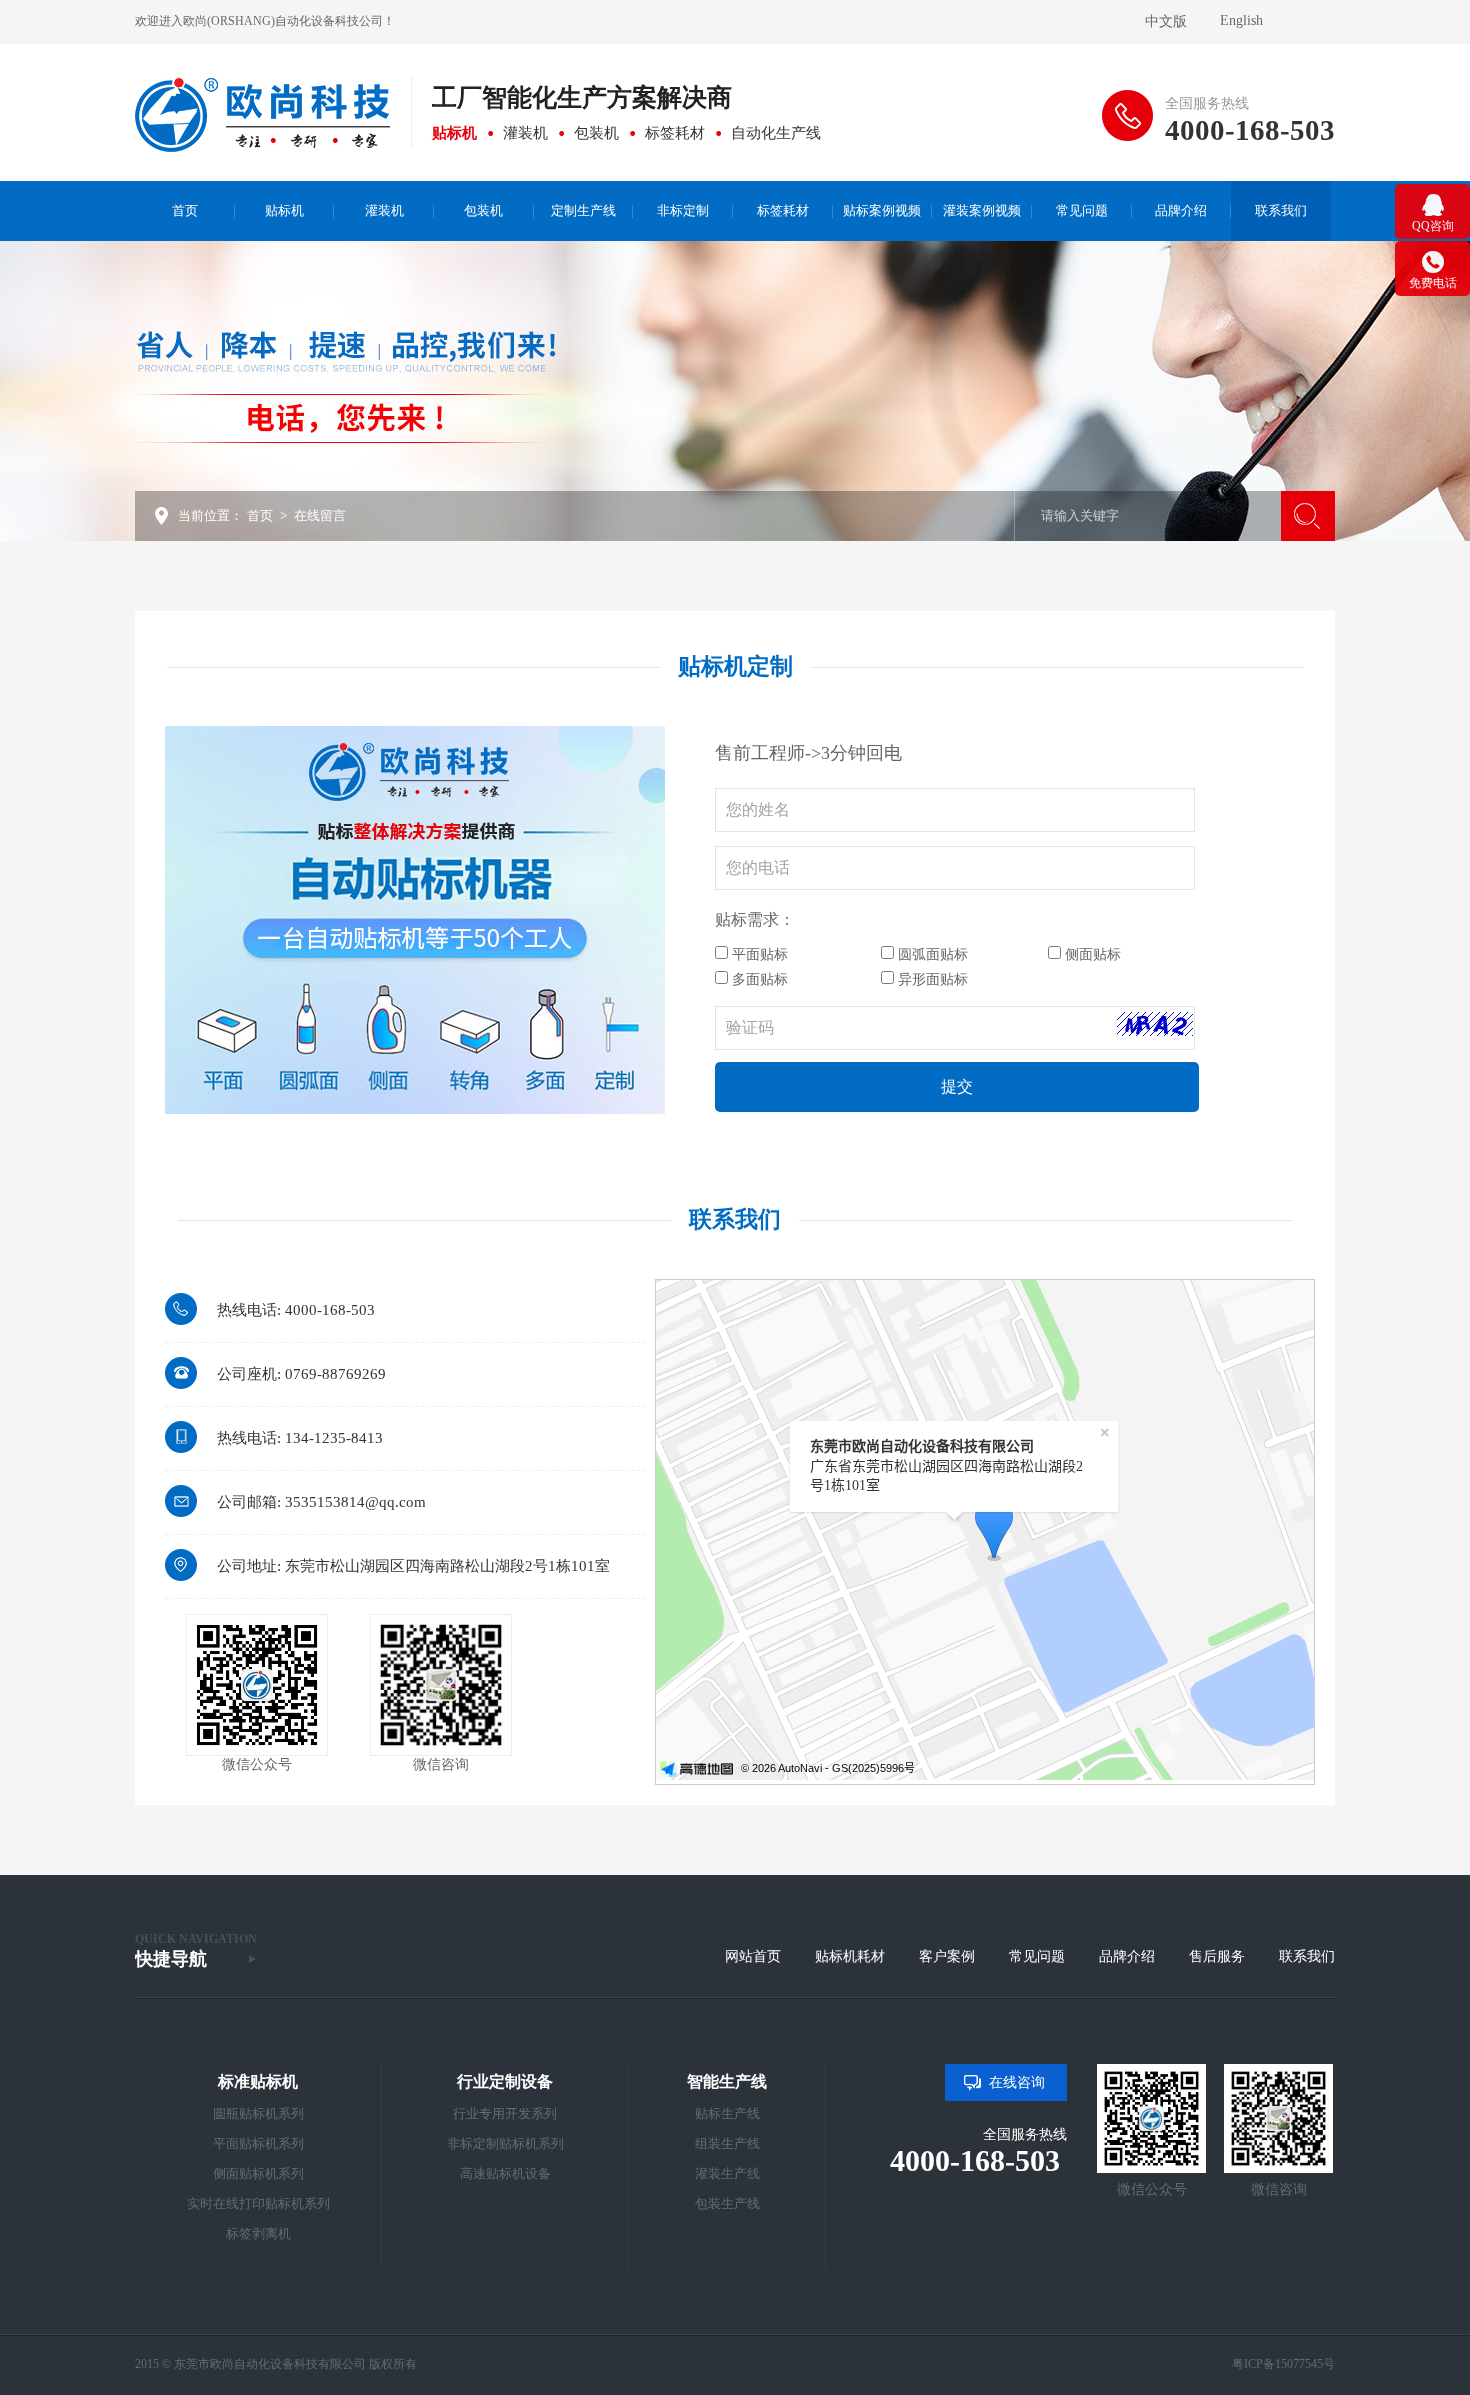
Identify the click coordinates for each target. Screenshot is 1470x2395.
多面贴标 (758, 979)
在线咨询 (1017, 2082)
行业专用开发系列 (505, 2113)
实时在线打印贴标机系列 (258, 2203)
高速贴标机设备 (505, 2173)
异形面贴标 (931, 979)
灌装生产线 (727, 2173)
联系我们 (1307, 1956)
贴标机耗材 (850, 1956)
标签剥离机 (258, 2233)
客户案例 (947, 1956)
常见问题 (1037, 1956)
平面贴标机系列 (258, 2143)
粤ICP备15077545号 (1283, 2364)
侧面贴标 (1091, 954)
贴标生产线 (727, 2113)
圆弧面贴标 (931, 954)
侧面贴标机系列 (258, 2173)
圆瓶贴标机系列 (258, 2113)
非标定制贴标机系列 (505, 2143)
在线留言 (320, 515)
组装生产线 (727, 2143)
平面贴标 (758, 954)
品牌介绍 (1127, 1956)
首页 (260, 515)
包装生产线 (727, 2203)
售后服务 (1217, 1956)
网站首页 (753, 1956)
